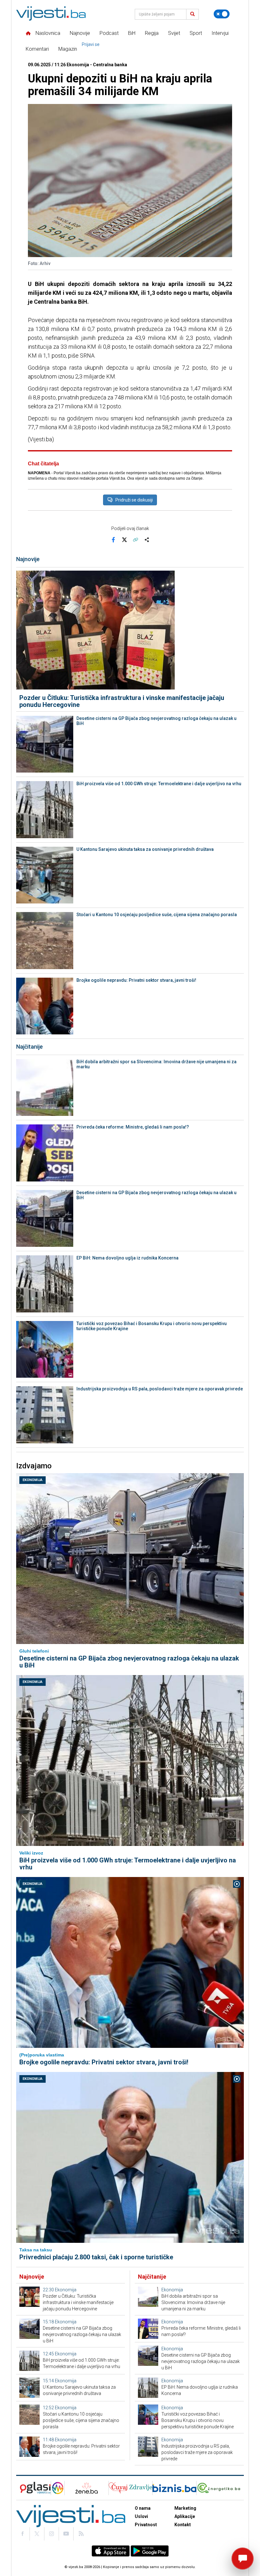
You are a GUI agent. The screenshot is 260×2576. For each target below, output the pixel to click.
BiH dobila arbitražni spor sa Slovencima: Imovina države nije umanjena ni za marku (156, 1064)
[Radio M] (33, 2488)
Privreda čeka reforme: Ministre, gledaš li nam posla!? (133, 1127)
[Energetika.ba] (220, 2488)
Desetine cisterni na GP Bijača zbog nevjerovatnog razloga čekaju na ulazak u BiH (156, 721)
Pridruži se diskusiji (134, 500)
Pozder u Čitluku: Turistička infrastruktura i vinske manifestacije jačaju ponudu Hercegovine (122, 701)
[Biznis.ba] (174, 2488)
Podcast (109, 33)
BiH (132, 33)
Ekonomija (32, 1480)
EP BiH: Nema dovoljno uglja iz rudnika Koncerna (127, 1258)
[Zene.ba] (86, 2488)
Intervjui (220, 33)
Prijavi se (91, 44)
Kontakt (183, 2525)
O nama (143, 2508)
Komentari (37, 49)
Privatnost (146, 2525)
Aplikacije (185, 2516)
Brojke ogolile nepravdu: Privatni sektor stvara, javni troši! (136, 980)
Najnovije (80, 33)
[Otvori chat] (243, 2559)
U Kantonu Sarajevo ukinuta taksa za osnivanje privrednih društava (145, 849)
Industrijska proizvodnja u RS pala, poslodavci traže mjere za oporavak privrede (160, 1389)
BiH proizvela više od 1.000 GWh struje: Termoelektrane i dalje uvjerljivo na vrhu (159, 784)
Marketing (185, 2508)
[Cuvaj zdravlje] (130, 2488)
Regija (152, 33)
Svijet (174, 33)
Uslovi (141, 2516)
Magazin (68, 49)
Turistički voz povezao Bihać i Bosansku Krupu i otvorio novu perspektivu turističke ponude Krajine (152, 1326)
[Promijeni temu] (222, 14)
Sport (196, 33)
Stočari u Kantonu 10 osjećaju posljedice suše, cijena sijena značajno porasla (157, 915)
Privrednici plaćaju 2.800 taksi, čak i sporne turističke (96, 2257)
